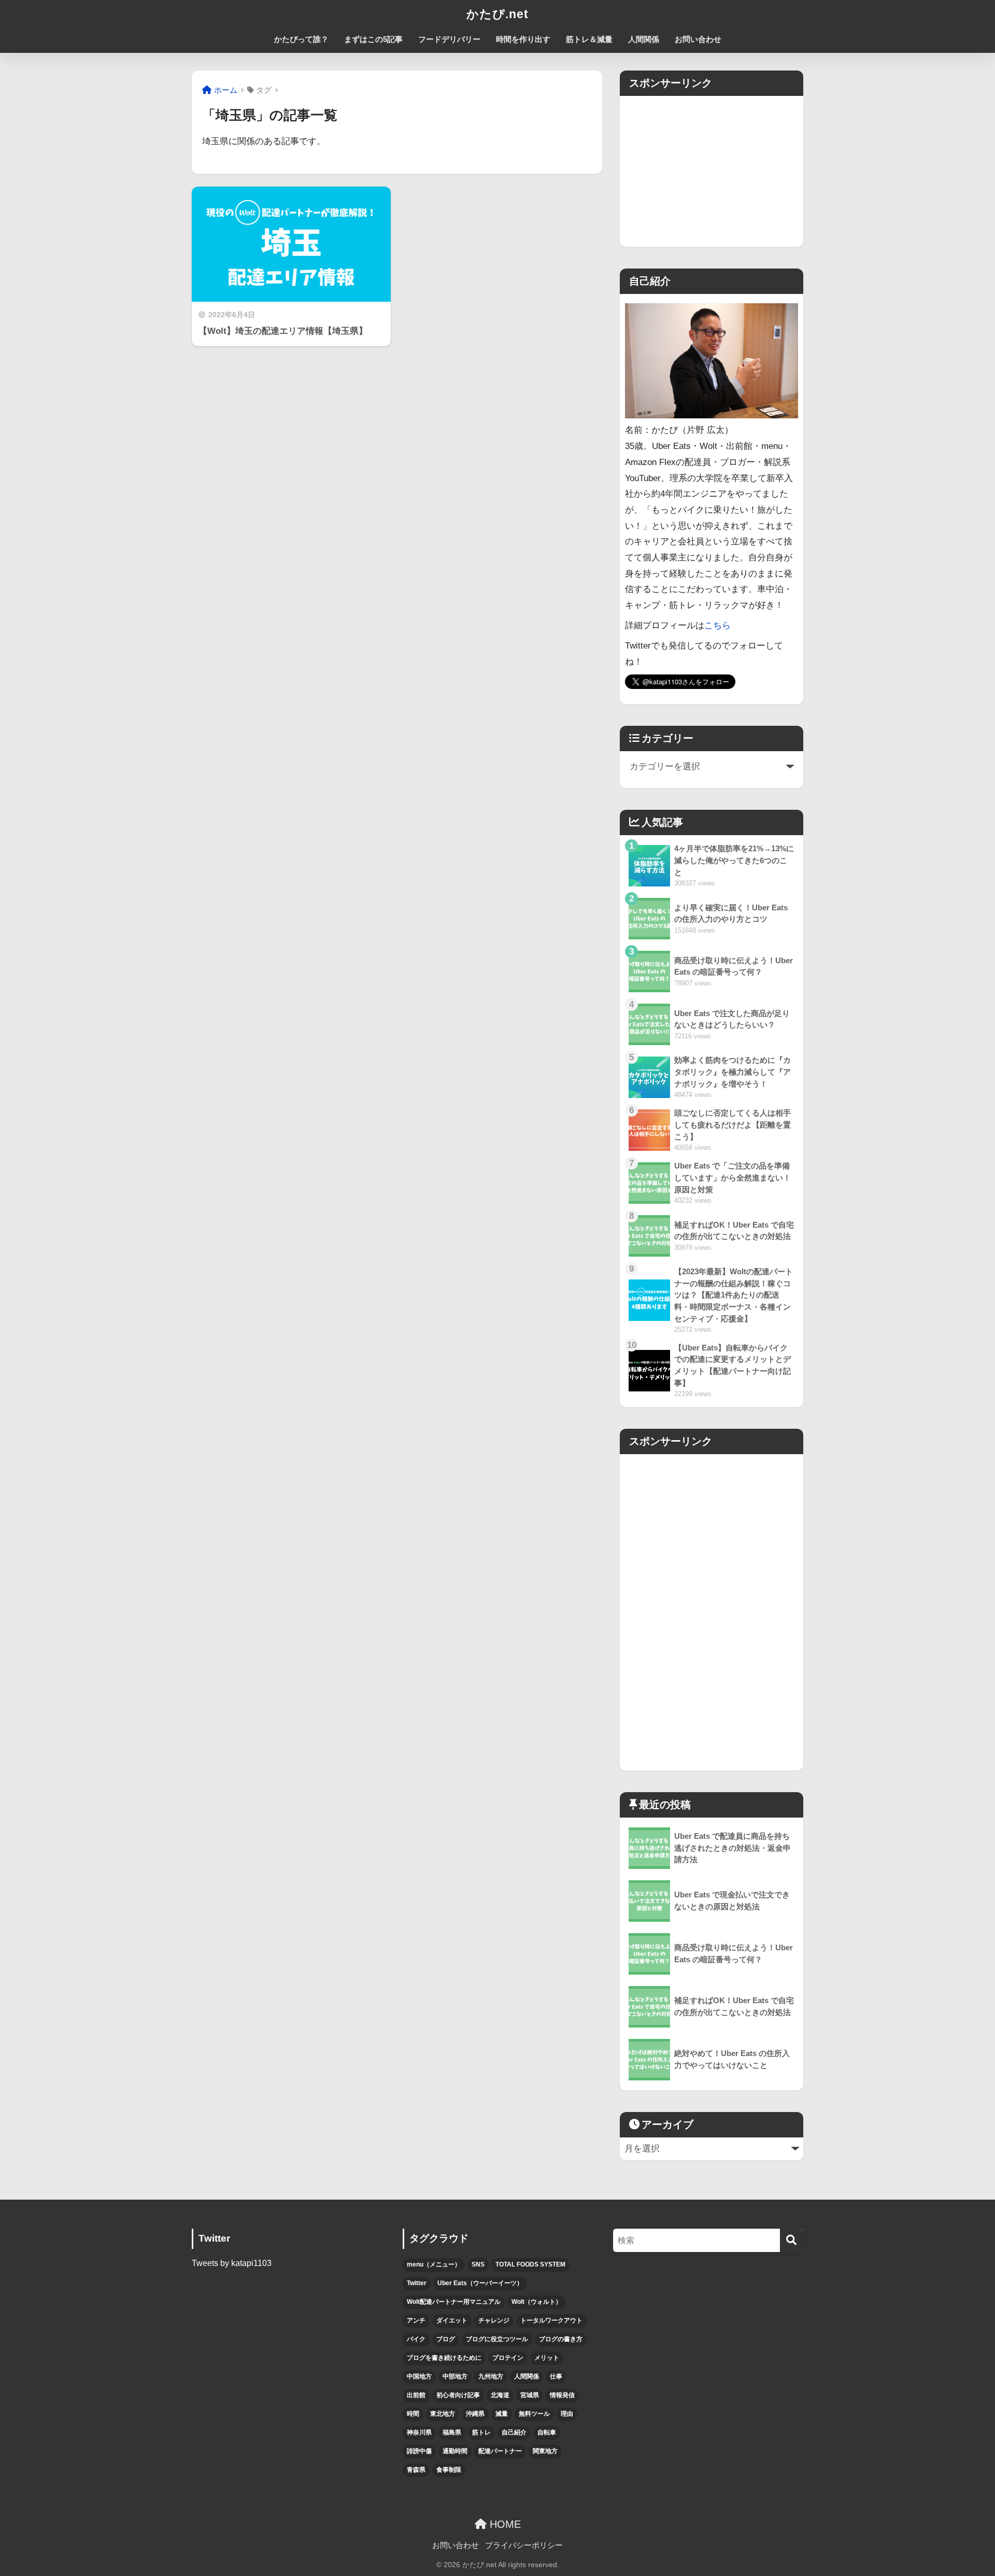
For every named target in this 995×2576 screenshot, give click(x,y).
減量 (502, 2414)
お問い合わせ (698, 39)
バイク (416, 2339)
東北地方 (443, 2414)
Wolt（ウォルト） (537, 2302)
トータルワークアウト (551, 2320)
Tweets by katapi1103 (232, 2263)
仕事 (556, 2376)
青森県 (416, 2470)
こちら (717, 625)
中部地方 (455, 2376)
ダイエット (452, 2320)
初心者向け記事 (458, 2395)
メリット (547, 2358)
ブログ (446, 2339)
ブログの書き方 (561, 2339)
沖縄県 (475, 2414)
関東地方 (545, 2451)
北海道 (500, 2395)
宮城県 (530, 2395)
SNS (478, 2264)
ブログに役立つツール (497, 2339)
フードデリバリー (449, 39)
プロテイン (508, 2358)
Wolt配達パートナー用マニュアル (454, 2302)
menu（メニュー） (434, 2264)
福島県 (452, 2432)
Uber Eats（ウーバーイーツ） (480, 2283)
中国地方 (419, 2376)
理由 (567, 2414)
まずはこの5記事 (373, 39)
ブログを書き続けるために (444, 2358)
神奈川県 (419, 2432)
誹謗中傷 (419, 2451)
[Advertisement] (712, 168)
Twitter (417, 2283)
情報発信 (562, 2395)
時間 (413, 2414)
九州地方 (491, 2376)
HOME (504, 2524)
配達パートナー (500, 2451)
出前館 (416, 2395)
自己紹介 (514, 2432)
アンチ (416, 2320)
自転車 (547, 2432)
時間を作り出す (523, 39)
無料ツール (534, 2414)
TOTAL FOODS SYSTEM (530, 2264)
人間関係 (644, 39)
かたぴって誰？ (301, 39)
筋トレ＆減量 (589, 39)
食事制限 (449, 2470)
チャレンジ (494, 2320)
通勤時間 (455, 2451)
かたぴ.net (497, 14)
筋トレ (481, 2432)
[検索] (792, 2240)
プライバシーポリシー (524, 2545)
